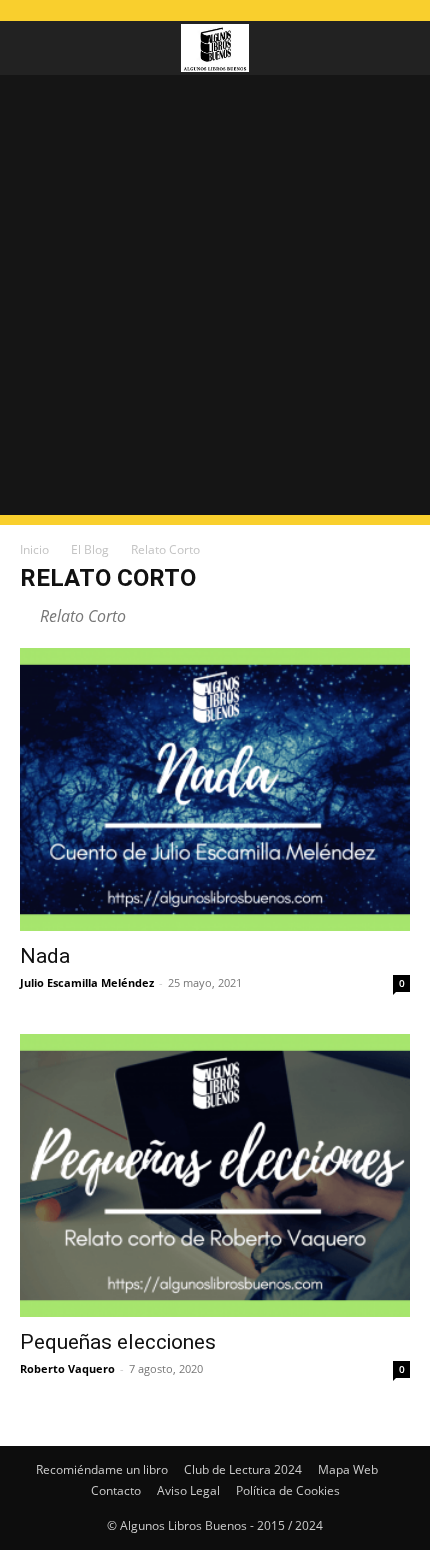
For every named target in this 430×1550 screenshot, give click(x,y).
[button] (34, 48)
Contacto (116, 1490)
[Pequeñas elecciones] (215, 1175)
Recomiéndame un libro (102, 1469)
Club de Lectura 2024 (243, 1469)
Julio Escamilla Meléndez (87, 982)
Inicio (34, 549)
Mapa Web (348, 1469)
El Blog (90, 549)
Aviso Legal (188, 1490)
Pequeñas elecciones (118, 1342)
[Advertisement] (215, 300)
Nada (45, 956)
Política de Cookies (288, 1490)
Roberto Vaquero (67, 1368)
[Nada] (215, 789)
